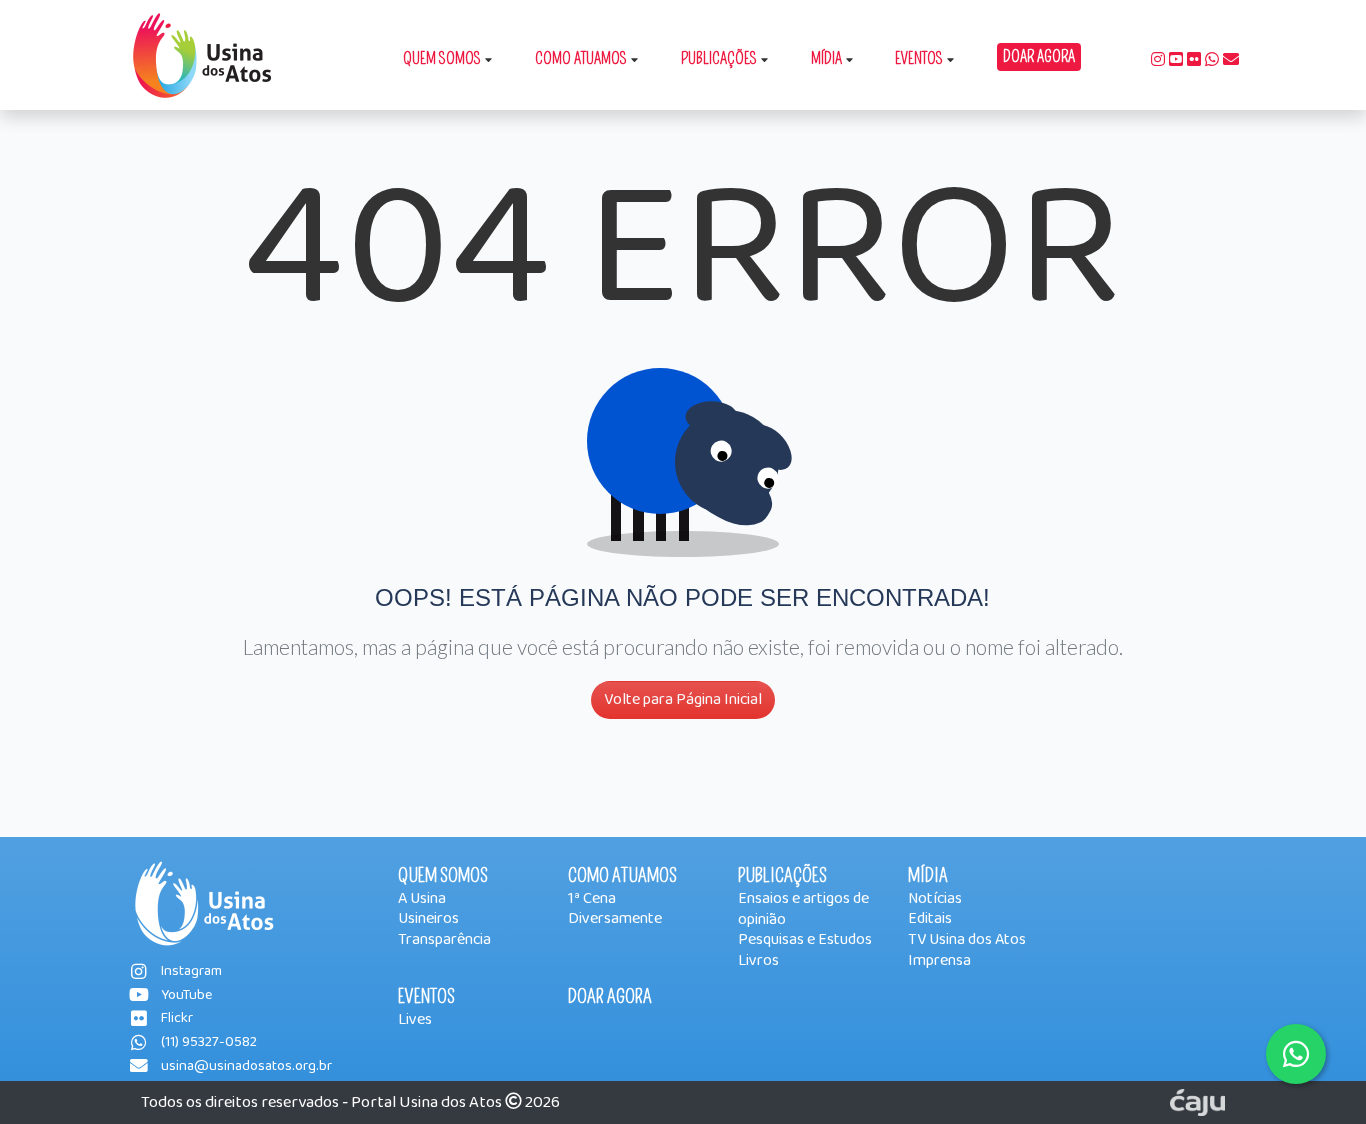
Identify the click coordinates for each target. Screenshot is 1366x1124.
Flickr (177, 1018)
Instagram (191, 971)
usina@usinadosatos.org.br (246, 1066)
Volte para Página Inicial (683, 699)
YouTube (186, 995)
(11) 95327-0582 (209, 1042)
